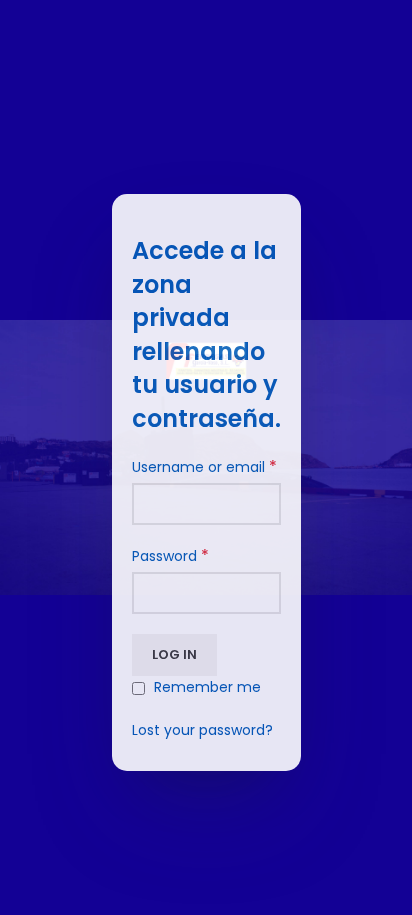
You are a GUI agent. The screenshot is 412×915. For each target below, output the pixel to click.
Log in (174, 654)
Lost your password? (202, 730)
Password (170, 556)
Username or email (204, 467)
